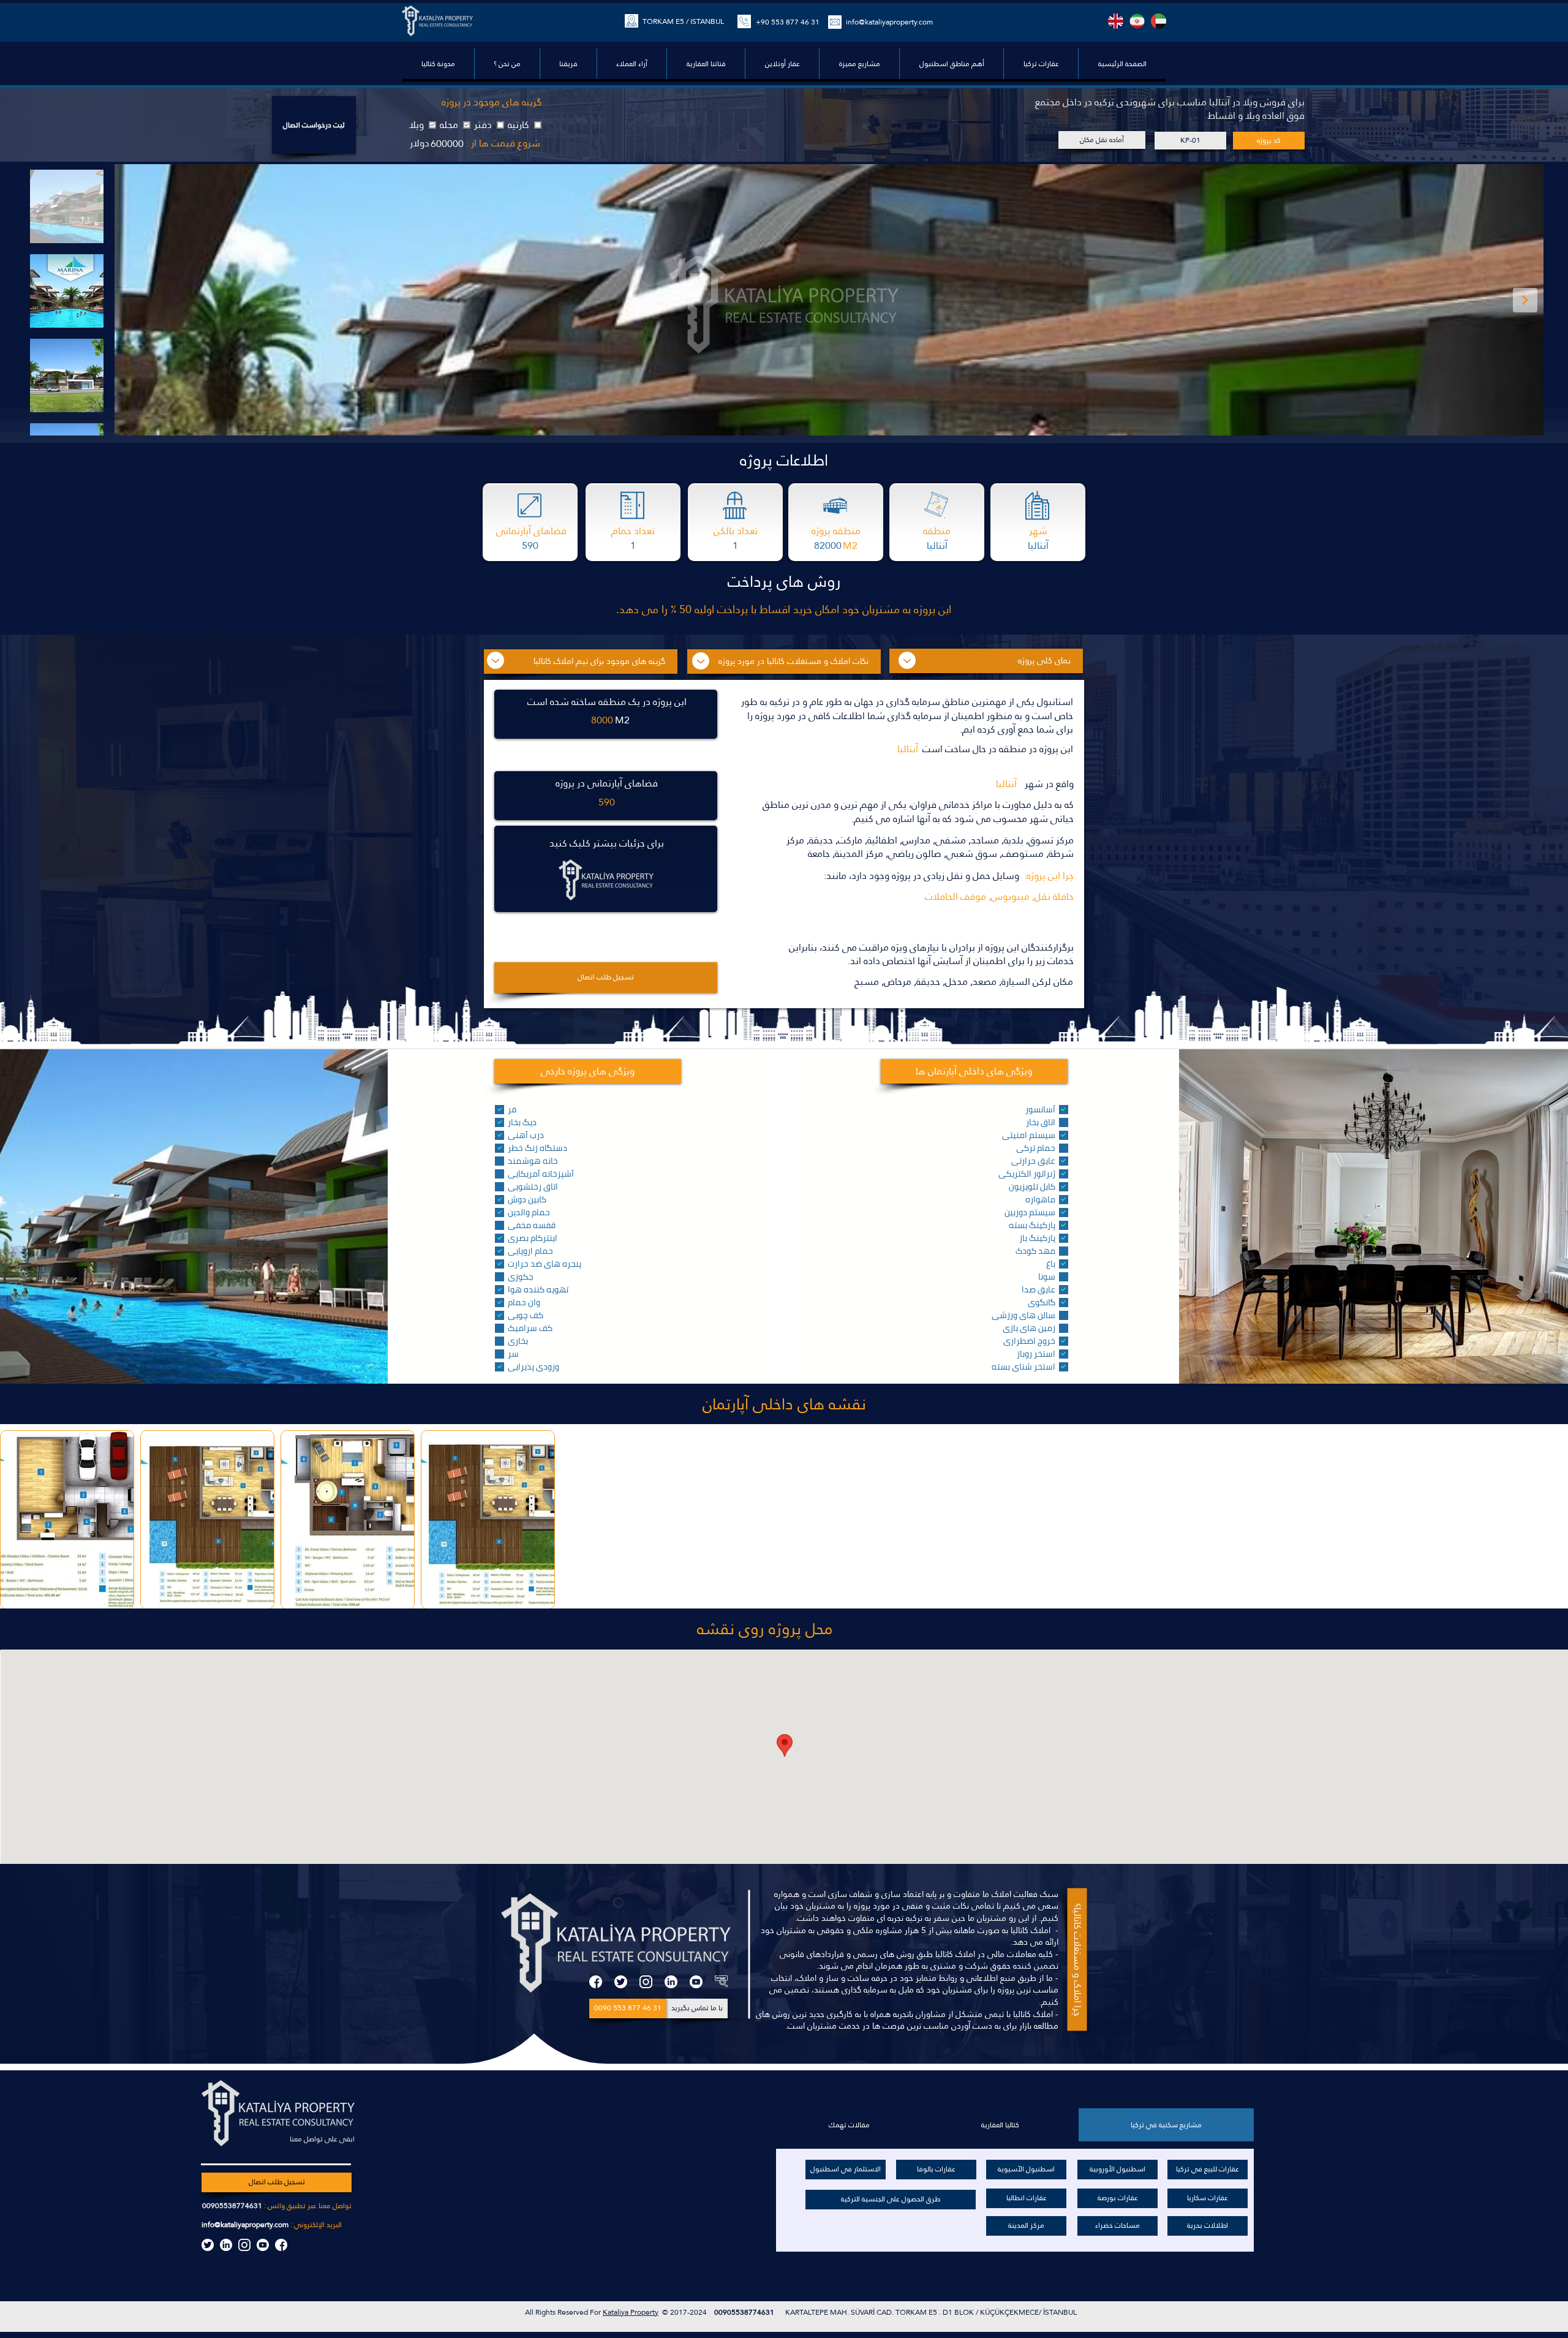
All (530, 2312)
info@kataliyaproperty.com (889, 22)
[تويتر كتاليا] (208, 2245)
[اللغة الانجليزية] (1116, 21)
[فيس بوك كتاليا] (281, 2245)
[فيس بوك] (596, 1982)
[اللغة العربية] (1159, 21)
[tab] (1166, 2125)
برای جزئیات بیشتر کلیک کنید (607, 843)
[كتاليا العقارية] (721, 1982)
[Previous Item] (133, 300)
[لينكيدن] (671, 1982)
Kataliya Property (631, 2312)
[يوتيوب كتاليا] (263, 2245)
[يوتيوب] (696, 1982)
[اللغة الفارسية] (1137, 21)
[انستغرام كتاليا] (244, 2245)
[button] (951, 64)
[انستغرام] (646, 1982)
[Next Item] (1525, 300)
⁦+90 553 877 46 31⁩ (788, 22)
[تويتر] (621, 1982)
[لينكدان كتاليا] (226, 2245)
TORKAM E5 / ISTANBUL (683, 21)
